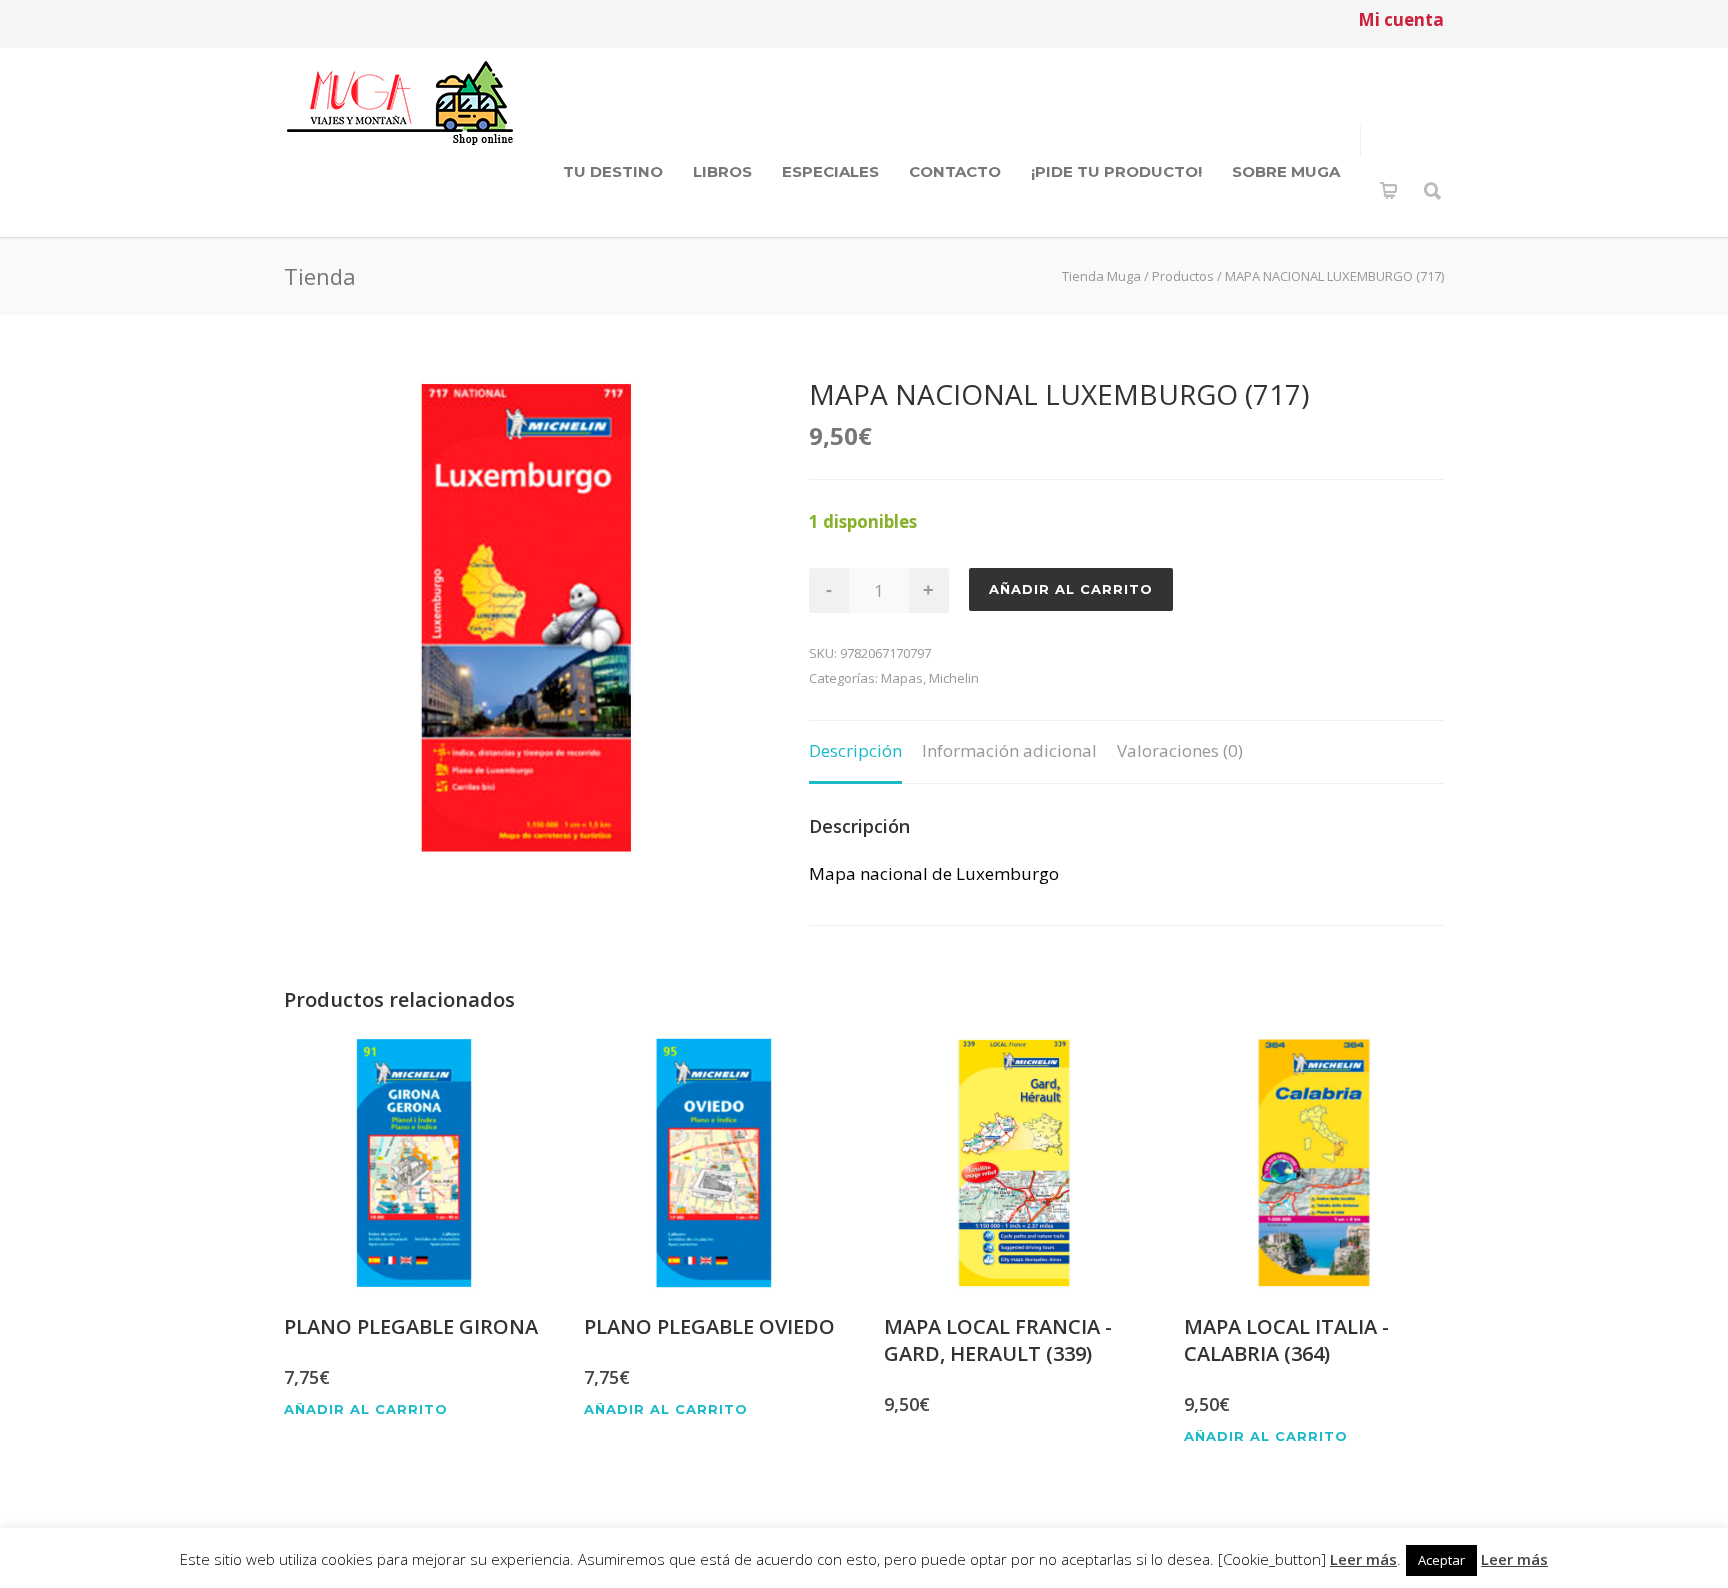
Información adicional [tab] (1009, 750)
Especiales (830, 171)
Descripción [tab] (855, 750)
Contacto (955, 171)
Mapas (902, 678)
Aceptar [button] (1441, 1560)
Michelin (954, 678)
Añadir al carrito (1071, 589)
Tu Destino (613, 171)
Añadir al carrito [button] (366, 1409)
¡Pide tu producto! (1116, 171)
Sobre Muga (1286, 171)
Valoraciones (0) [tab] (1180, 750)
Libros (722, 171)
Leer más (1363, 1559)
